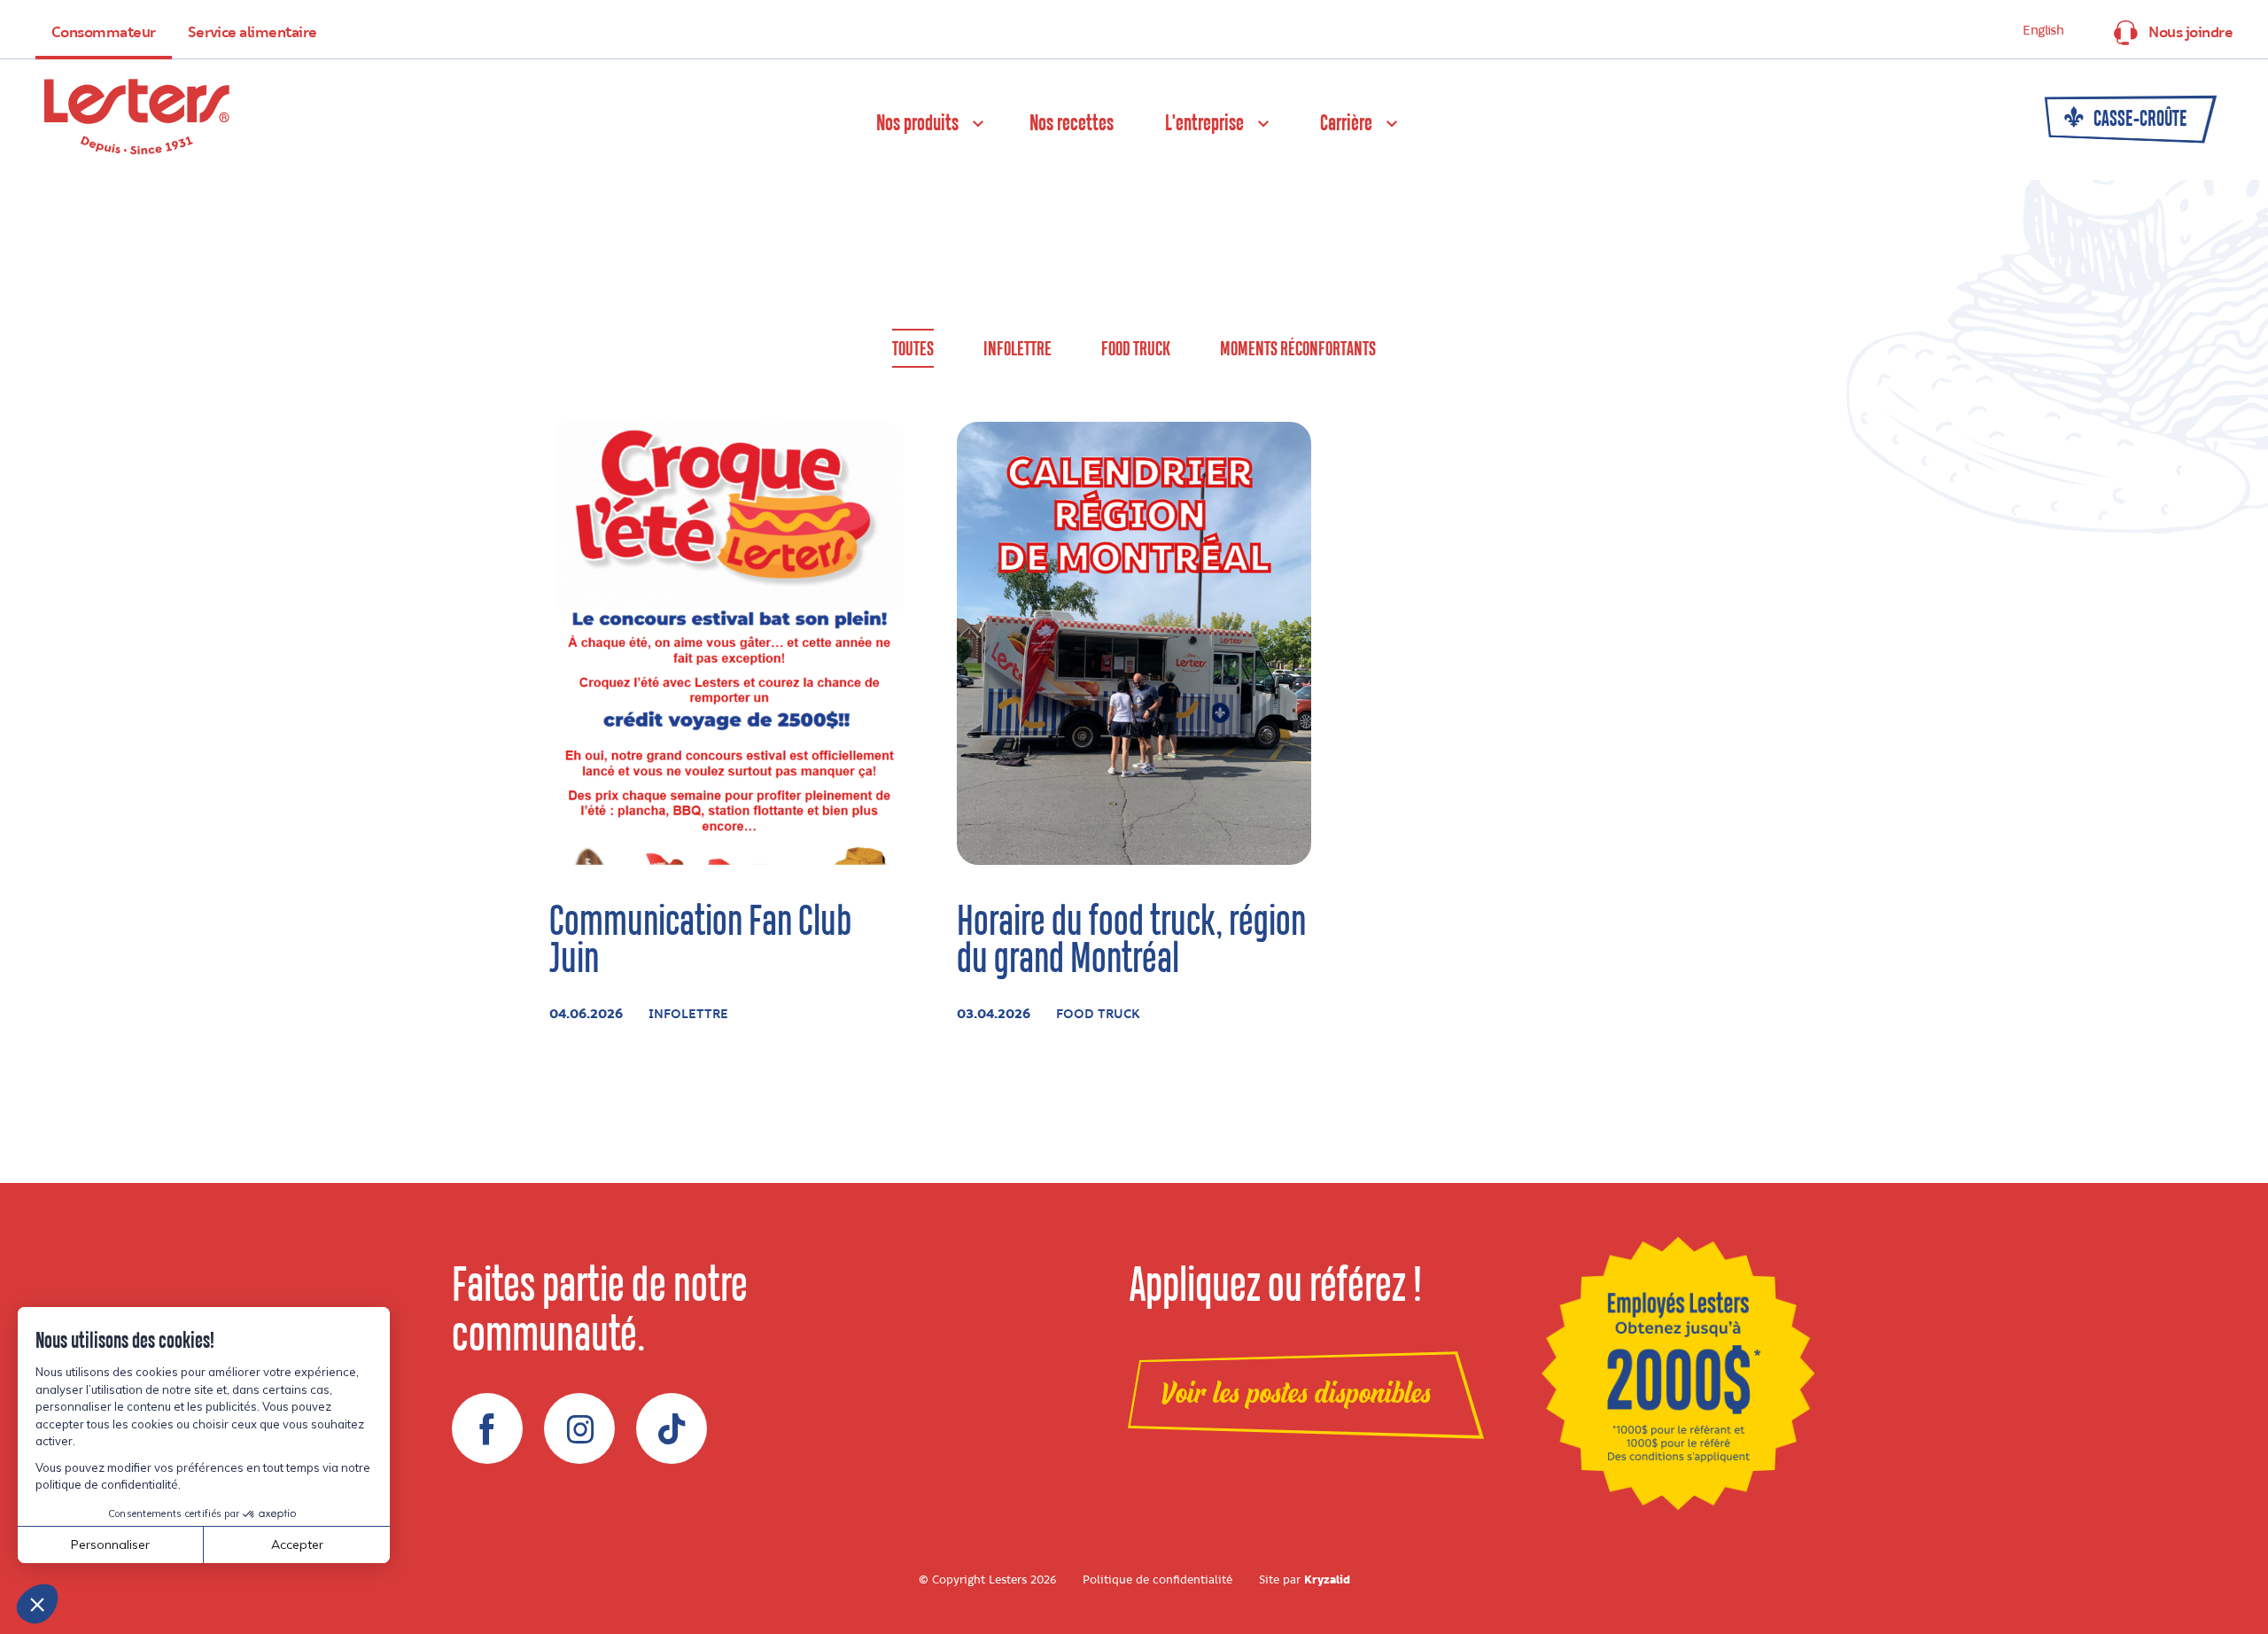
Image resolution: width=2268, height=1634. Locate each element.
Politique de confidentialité (1157, 1580)
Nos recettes (1072, 124)
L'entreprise (1204, 124)
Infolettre (1017, 350)
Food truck (1136, 350)
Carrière (1346, 124)
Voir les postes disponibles (1296, 1394)
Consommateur (104, 33)
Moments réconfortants (1298, 350)
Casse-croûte (2139, 120)
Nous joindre (2190, 33)
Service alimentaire (252, 33)
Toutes (913, 350)
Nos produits (917, 124)
